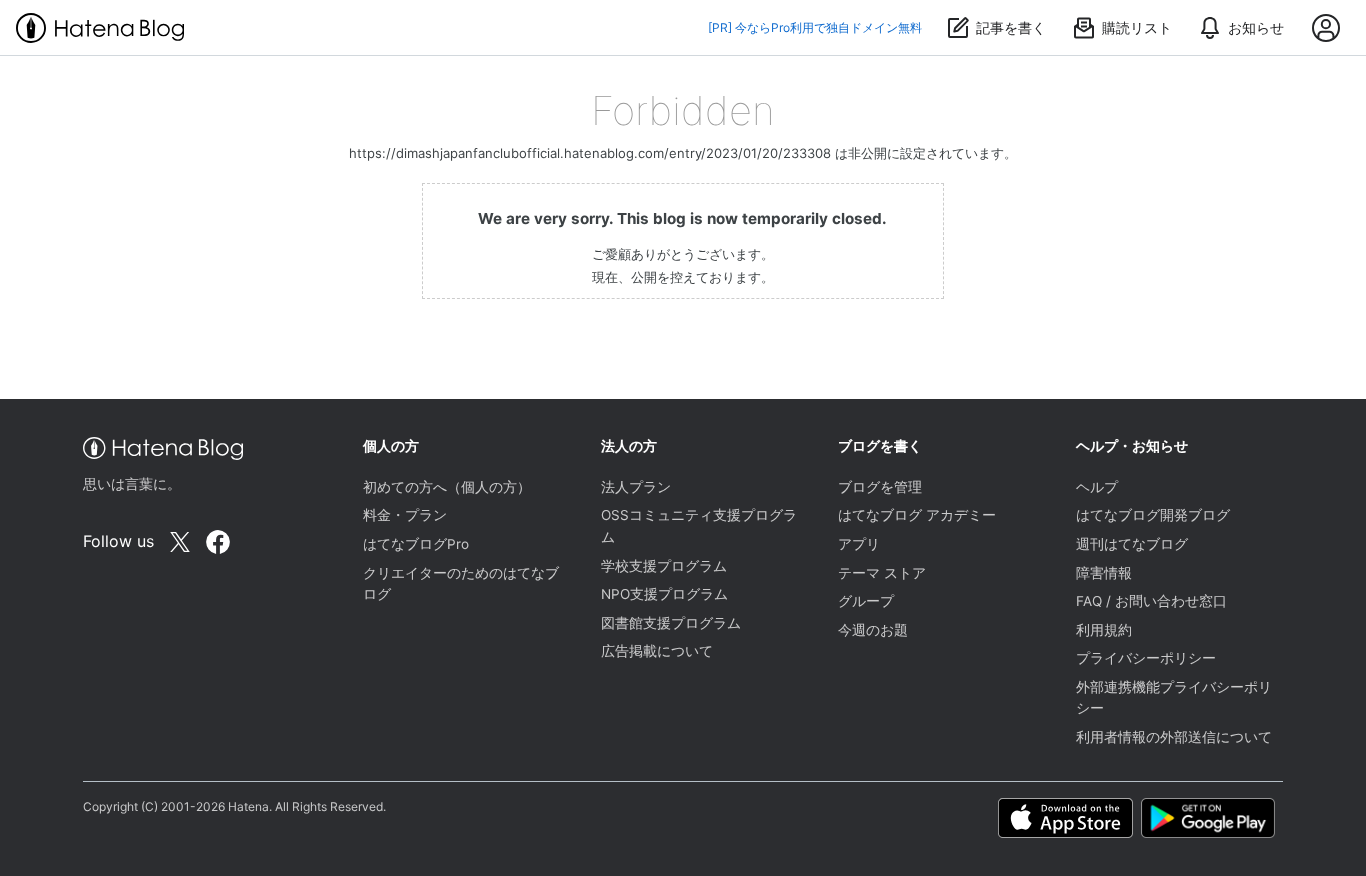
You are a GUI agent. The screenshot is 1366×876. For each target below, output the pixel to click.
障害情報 (1104, 573)
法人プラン (636, 487)
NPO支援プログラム (664, 594)
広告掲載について (657, 651)
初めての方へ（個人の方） (447, 487)
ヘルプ (1097, 487)
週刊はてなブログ (1132, 544)
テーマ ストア (882, 573)
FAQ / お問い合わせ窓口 (1151, 601)
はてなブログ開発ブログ (1153, 515)
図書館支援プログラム (671, 623)
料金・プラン (405, 515)
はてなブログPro (416, 544)
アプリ (859, 544)
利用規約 (1104, 630)
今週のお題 (873, 630)
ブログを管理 (880, 487)
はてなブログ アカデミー (917, 515)
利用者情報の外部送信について (1174, 737)
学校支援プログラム (664, 566)
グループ (866, 601)
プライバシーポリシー (1146, 658)
